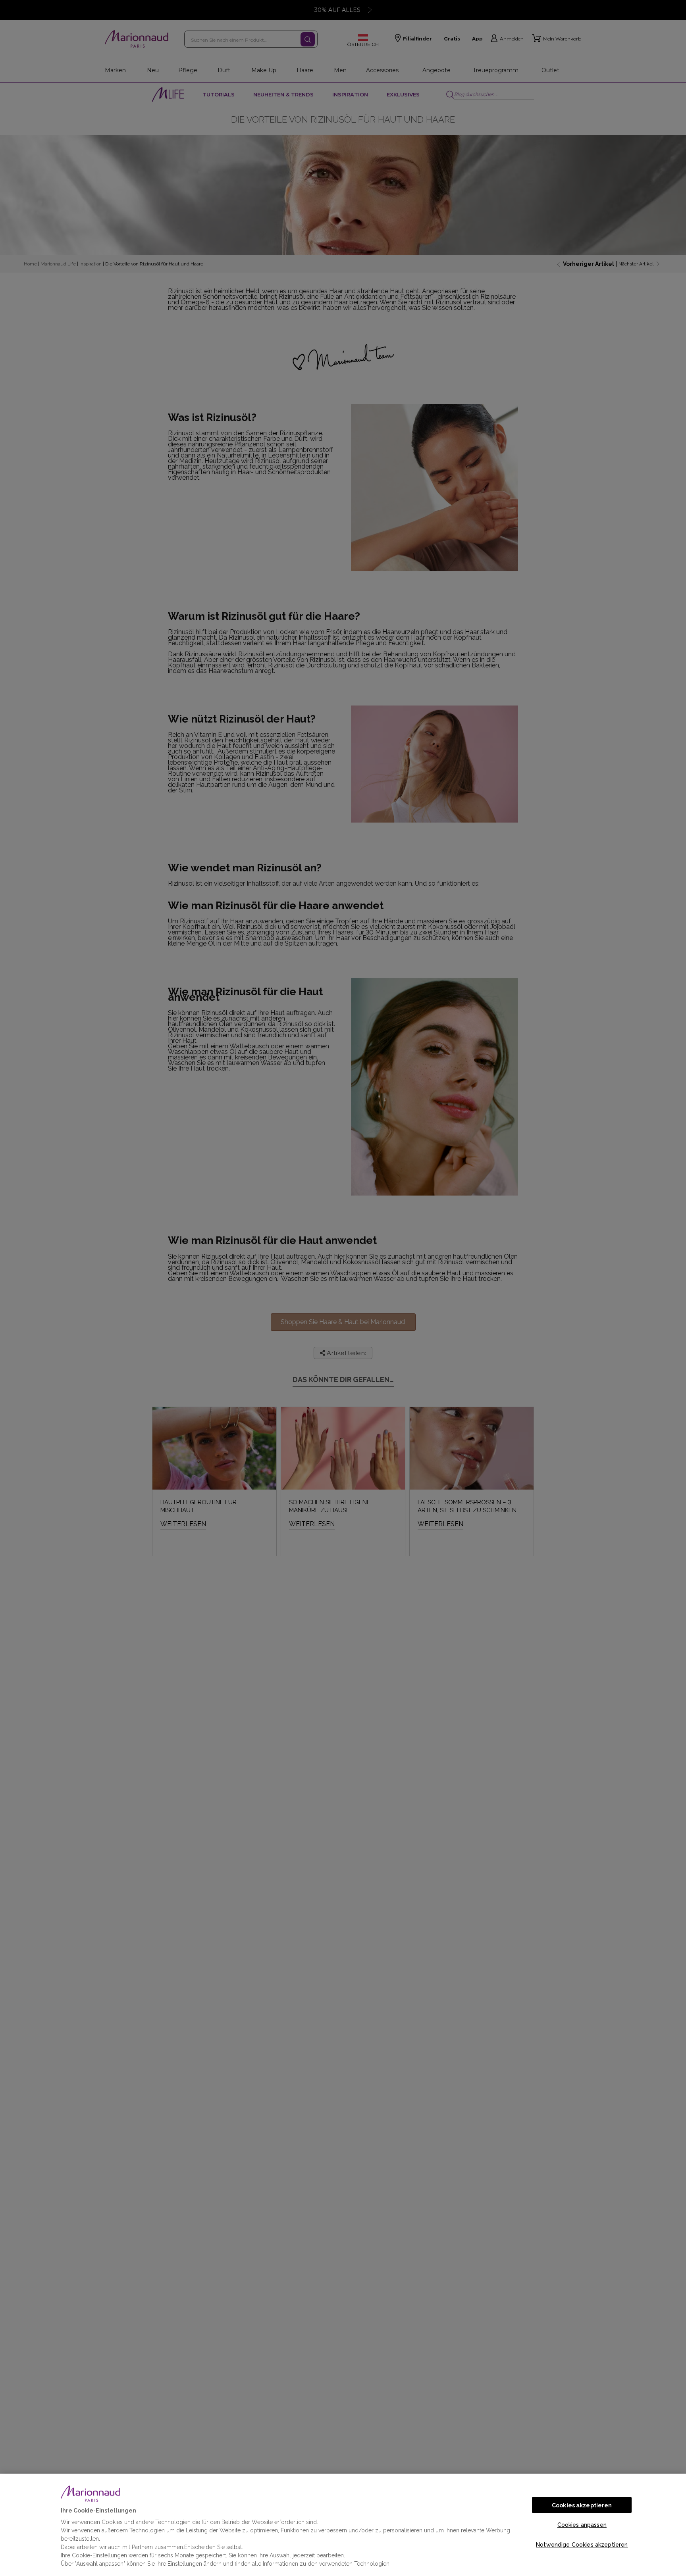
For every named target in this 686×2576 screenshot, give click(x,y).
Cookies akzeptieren (582, 2505)
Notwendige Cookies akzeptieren (582, 2545)
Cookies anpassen (582, 2525)
